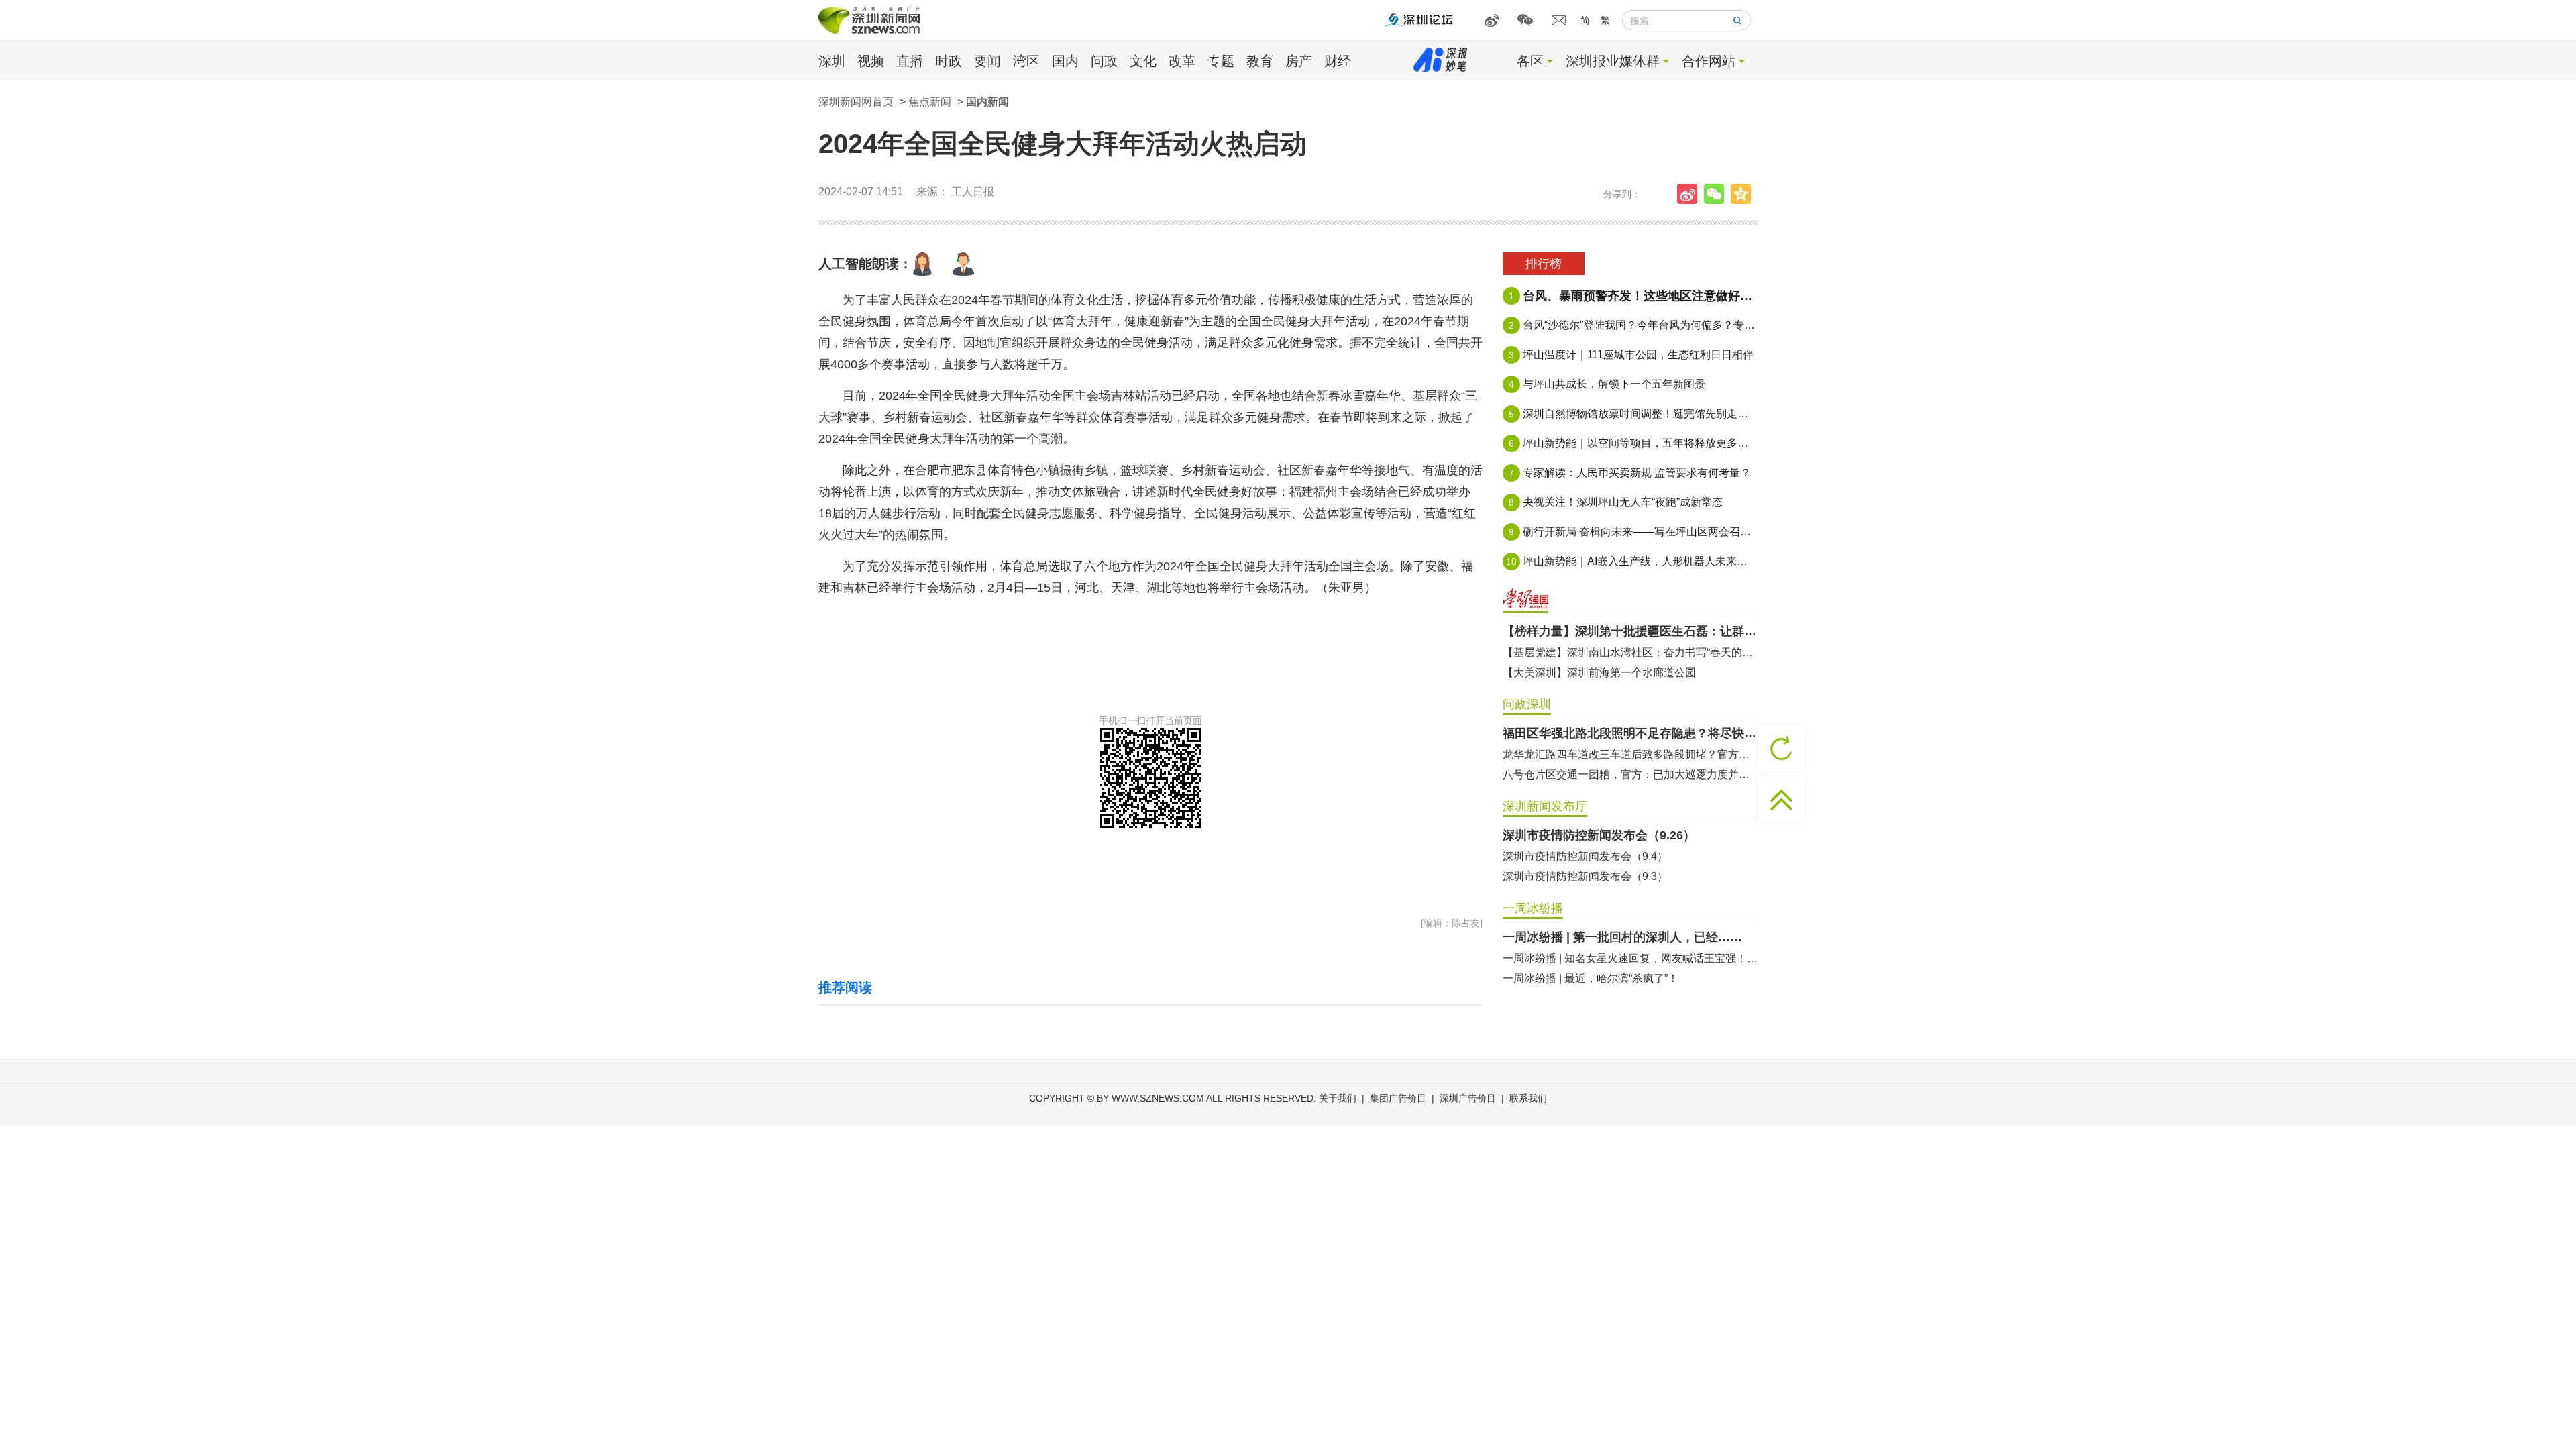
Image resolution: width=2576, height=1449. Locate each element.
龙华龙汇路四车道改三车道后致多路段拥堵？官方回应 (1630, 754)
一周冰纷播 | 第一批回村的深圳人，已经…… (1622, 937)
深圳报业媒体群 (1613, 61)
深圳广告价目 (1468, 1098)
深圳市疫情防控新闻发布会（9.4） (1585, 856)
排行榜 (1544, 264)
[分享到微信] (1717, 194)
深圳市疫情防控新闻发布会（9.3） (1585, 876)
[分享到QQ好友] (1744, 194)
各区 (1530, 61)
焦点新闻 (930, 102)
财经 (1338, 61)
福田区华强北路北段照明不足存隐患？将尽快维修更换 (1630, 733)
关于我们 (1338, 1098)
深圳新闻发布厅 (1545, 806)
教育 (1260, 61)
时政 (949, 61)
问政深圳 (1527, 704)
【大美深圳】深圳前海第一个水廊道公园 (1599, 673)
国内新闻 (987, 102)
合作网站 (1709, 61)
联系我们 (1528, 1098)
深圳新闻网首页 (856, 102)
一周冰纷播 (1533, 908)
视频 (871, 61)
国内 (1065, 61)
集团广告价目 (1398, 1098)
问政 (1104, 61)
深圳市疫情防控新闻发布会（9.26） (1599, 835)
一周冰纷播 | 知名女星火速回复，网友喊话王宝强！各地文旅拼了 (1630, 958)
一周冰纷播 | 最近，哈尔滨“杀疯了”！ (1591, 978)
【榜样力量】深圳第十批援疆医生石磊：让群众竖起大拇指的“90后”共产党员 (1630, 631)
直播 (910, 61)
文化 (1143, 61)
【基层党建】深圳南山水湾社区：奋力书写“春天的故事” (1630, 652)
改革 (1182, 61)
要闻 (987, 61)
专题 (1221, 61)
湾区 (1026, 61)
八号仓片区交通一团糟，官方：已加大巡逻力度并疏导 (1630, 774)
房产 (1299, 61)
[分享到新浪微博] (1690, 194)
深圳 (832, 61)
